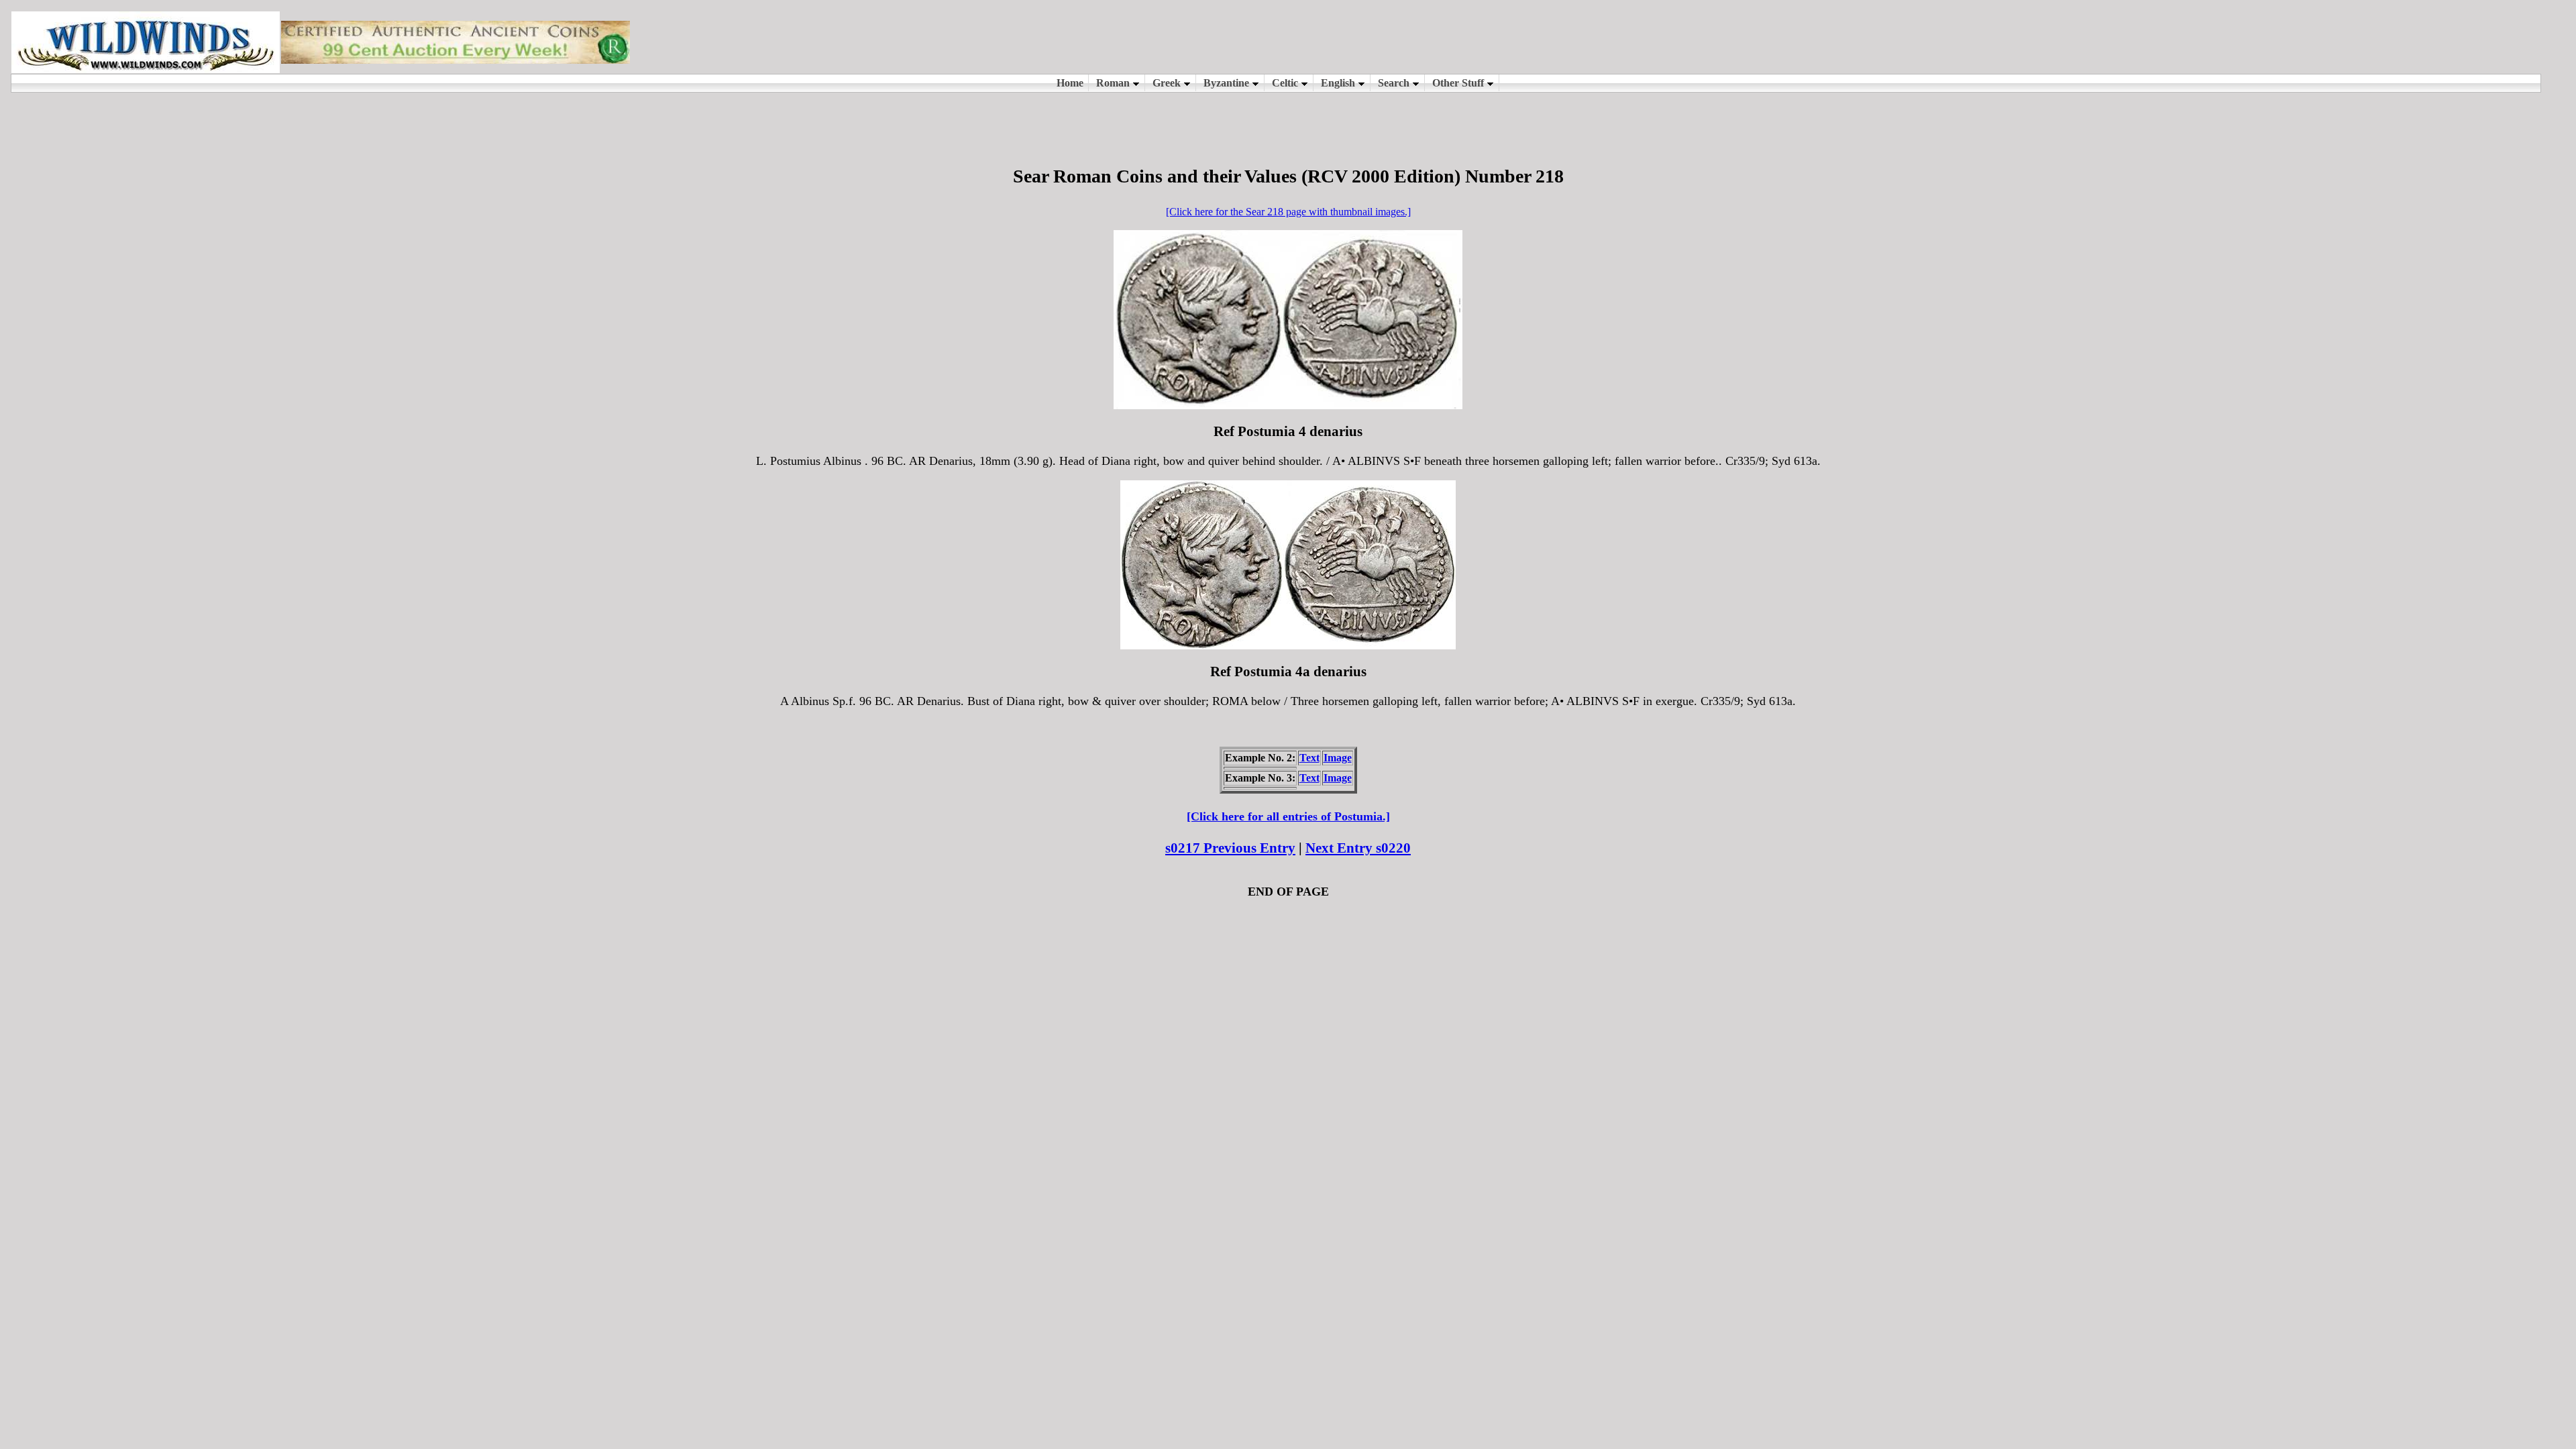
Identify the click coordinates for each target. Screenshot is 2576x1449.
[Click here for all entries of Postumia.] (1288, 816)
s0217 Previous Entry (1230, 848)
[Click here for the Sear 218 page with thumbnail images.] (1288, 212)
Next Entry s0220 (1358, 848)
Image (1338, 758)
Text (1309, 758)
